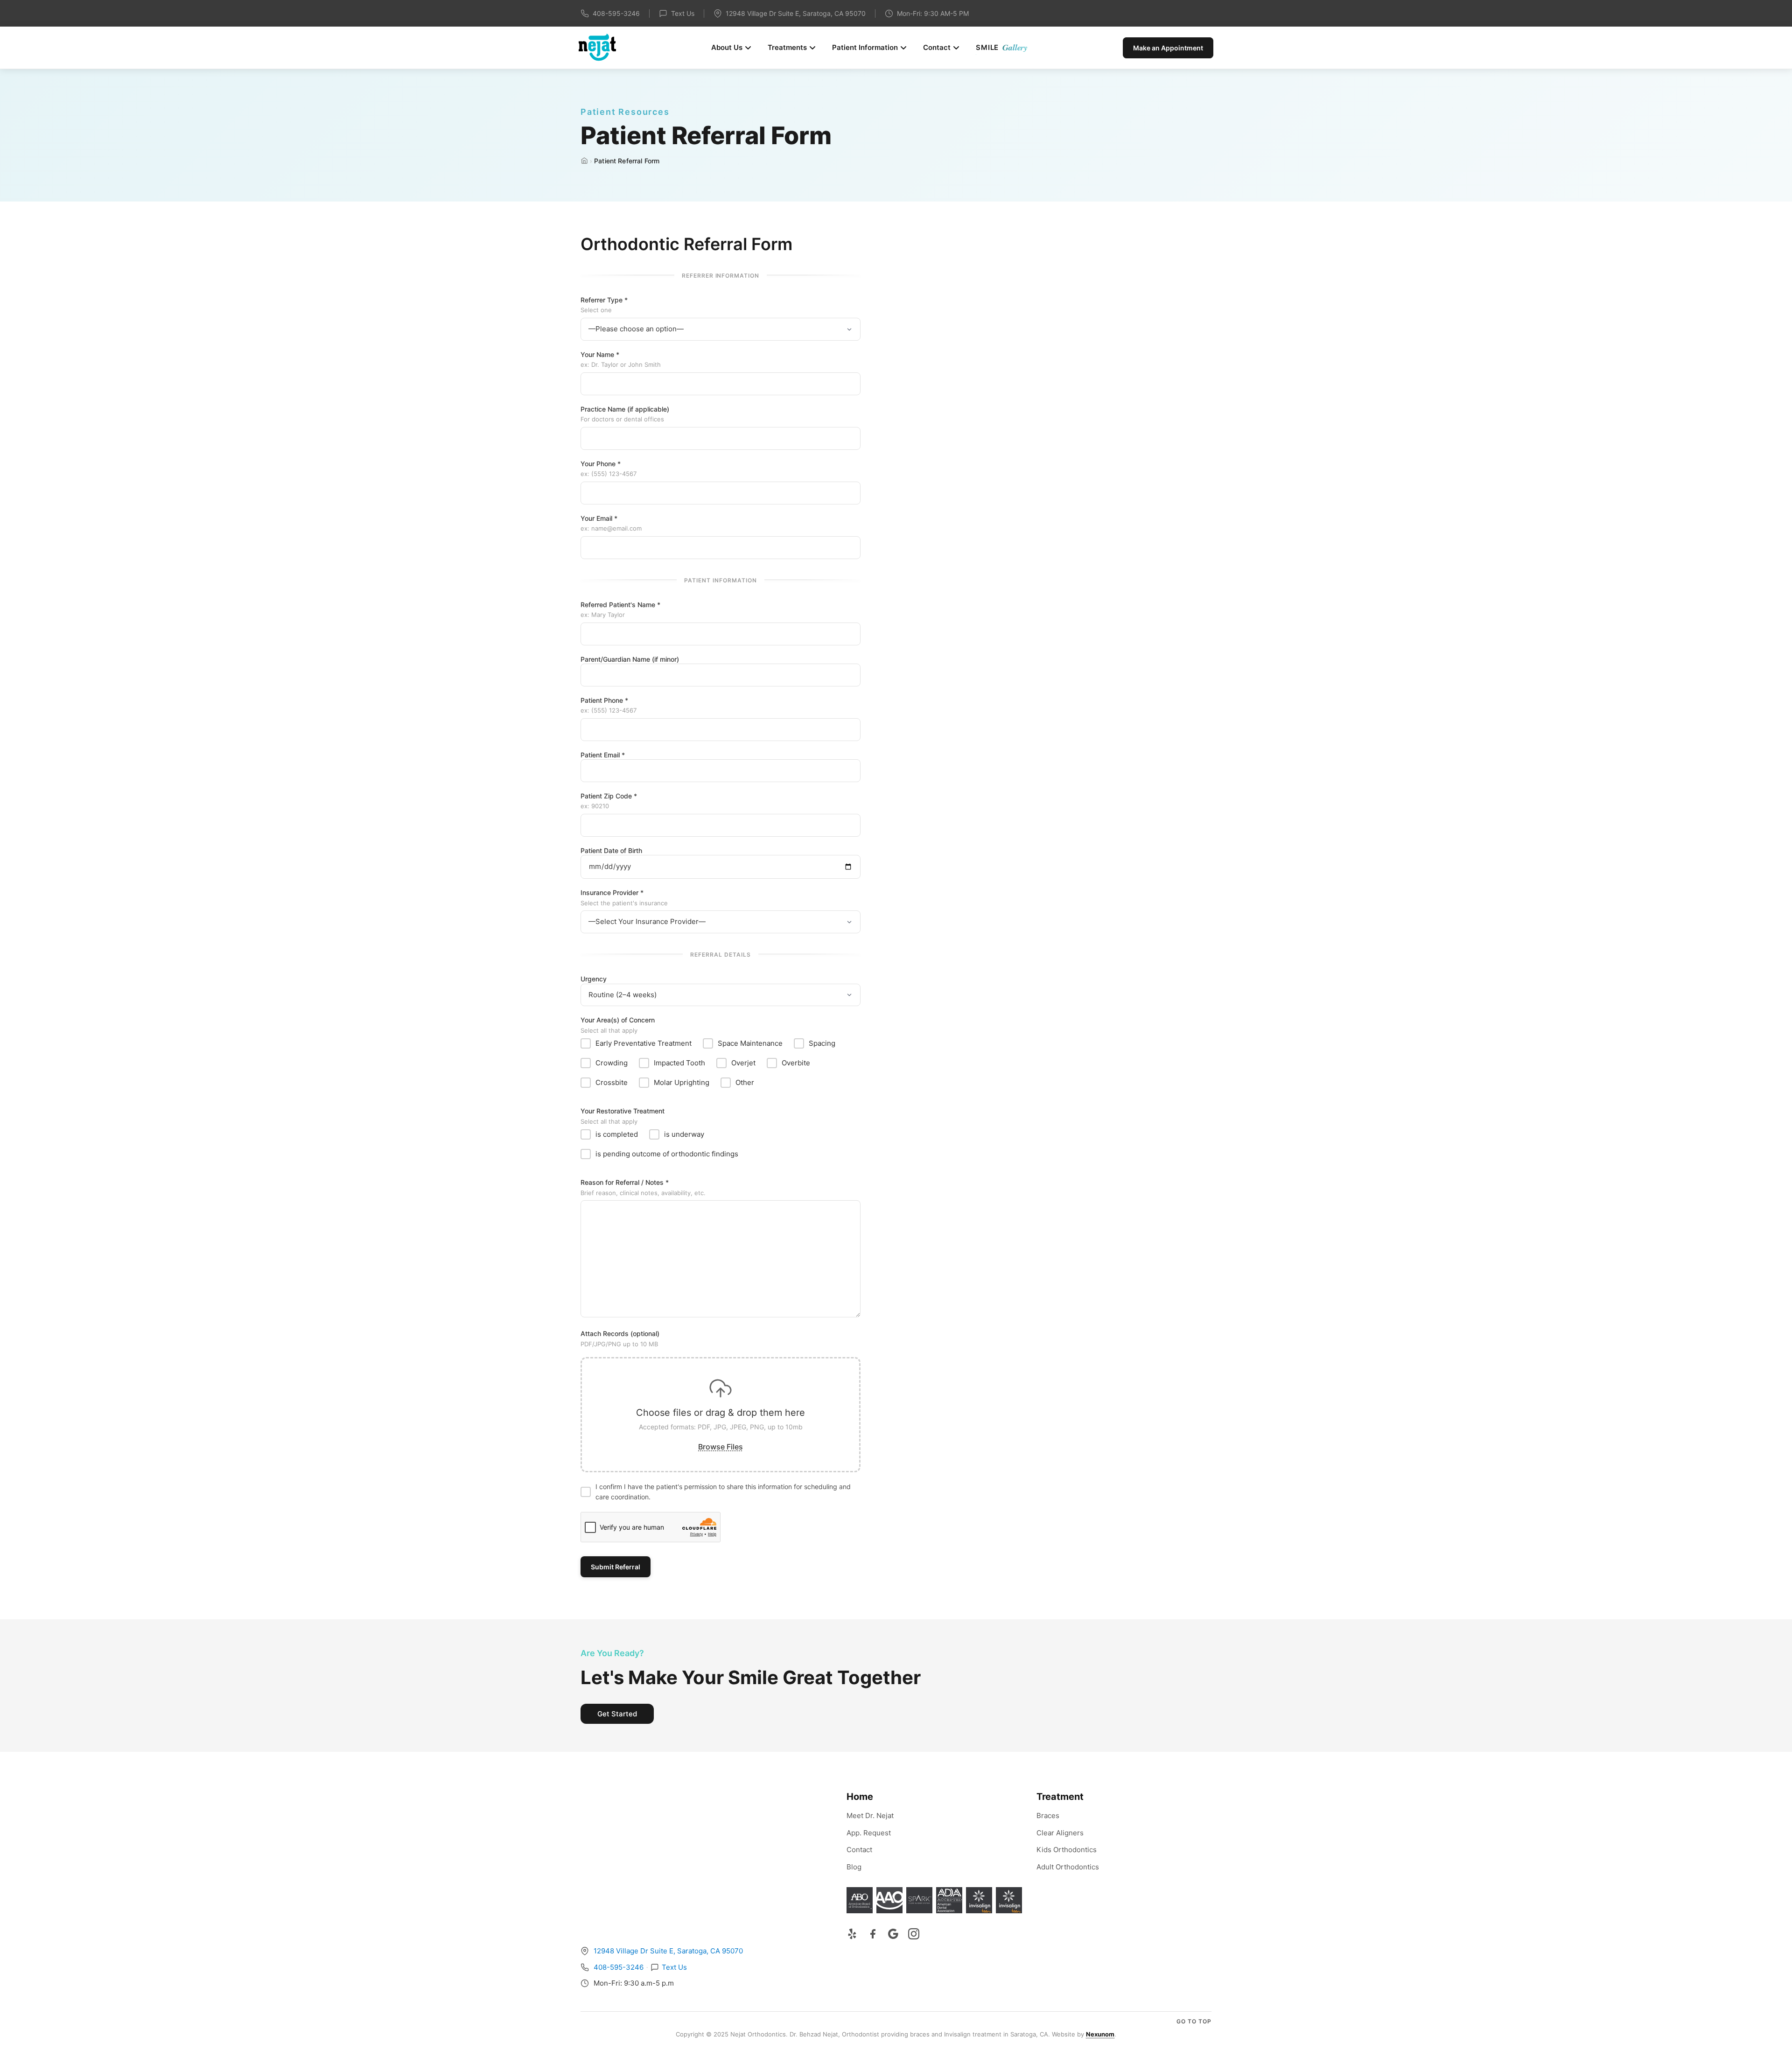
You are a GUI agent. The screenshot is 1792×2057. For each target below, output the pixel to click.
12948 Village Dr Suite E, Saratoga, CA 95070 (668, 1951)
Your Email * (611, 523)
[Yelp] (852, 1934)
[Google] (893, 1934)
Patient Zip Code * (609, 801)
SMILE (1002, 47)
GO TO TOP (1194, 2021)
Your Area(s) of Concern (618, 1025)
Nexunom (1100, 2034)
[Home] (584, 161)
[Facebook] (873, 1934)
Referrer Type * (604, 305)
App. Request (869, 1833)
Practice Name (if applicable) (625, 414)
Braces (1048, 1816)
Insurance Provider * (624, 898)
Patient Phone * (609, 705)
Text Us (683, 13)
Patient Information (865, 47)
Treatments (787, 47)
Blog (854, 1867)
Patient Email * (603, 755)
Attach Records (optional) (620, 1339)
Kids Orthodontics (1067, 1850)
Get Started (617, 1714)
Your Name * (621, 360)
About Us (727, 47)
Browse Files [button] (721, 1447)
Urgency (594, 979)
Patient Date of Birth (611, 850)
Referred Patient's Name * (620, 610)
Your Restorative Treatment (623, 1116)
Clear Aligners (1060, 1833)
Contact (937, 47)
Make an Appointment (1168, 48)
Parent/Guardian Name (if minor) (630, 659)
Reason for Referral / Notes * (643, 1187)
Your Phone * (609, 469)
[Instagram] (914, 1934)
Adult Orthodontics (1068, 1867)
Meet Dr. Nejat (870, 1816)
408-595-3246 (616, 13)
